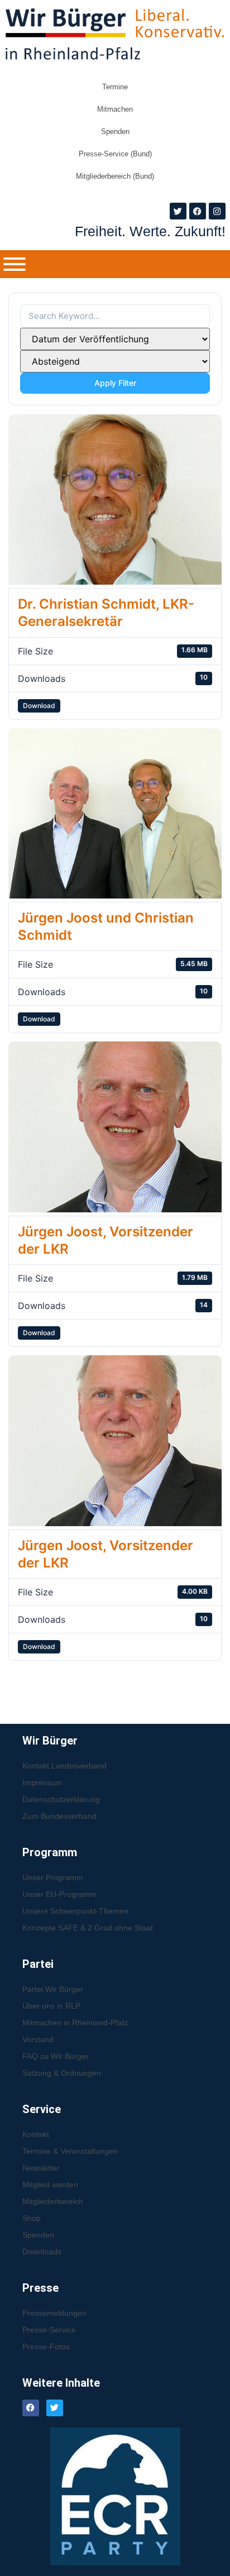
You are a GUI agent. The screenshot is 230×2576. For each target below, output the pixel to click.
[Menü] (15, 264)
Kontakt (36, 2134)
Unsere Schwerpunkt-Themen (75, 1911)
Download (39, 706)
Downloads (42, 2252)
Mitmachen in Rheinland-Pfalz (75, 2023)
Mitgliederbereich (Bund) (115, 176)
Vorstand (38, 2039)
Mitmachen (115, 109)
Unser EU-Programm (59, 1894)
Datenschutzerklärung (61, 1799)
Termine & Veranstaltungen (70, 2151)
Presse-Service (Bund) (115, 154)
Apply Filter (115, 383)
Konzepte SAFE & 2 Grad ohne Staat (88, 1928)
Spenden (115, 132)
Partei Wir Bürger (53, 1989)
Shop (32, 2218)
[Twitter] (178, 211)
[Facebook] (198, 211)
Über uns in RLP (51, 2006)
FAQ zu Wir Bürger (56, 2056)
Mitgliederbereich (53, 2201)
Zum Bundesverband (59, 1816)
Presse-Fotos (46, 2346)
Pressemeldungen (54, 2313)
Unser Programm (53, 1877)
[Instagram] (217, 211)
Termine (115, 87)
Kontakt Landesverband (64, 1766)
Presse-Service (49, 2330)
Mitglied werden (50, 2185)
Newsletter (41, 2168)
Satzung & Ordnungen (62, 2073)
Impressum (42, 1782)
